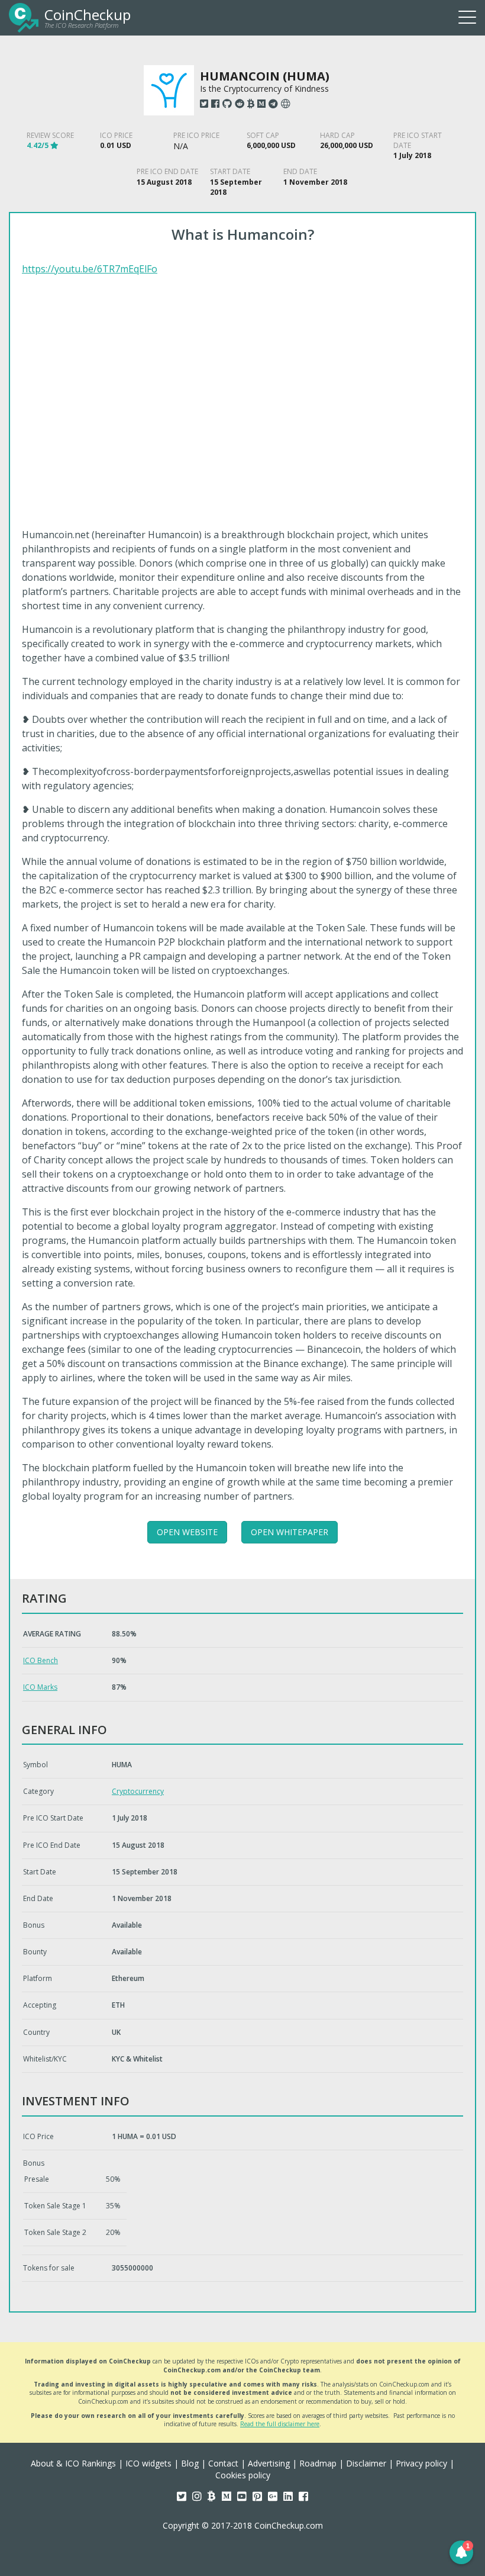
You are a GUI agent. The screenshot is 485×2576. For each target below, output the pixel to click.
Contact (223, 2463)
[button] (461, 2552)
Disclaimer (366, 2463)
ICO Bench (41, 1660)
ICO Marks (40, 1687)
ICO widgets (148, 2463)
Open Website (187, 1532)
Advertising (269, 2463)
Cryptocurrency (138, 1791)
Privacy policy (421, 2463)
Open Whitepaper (290, 1532)
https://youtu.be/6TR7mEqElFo (90, 269)
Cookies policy (243, 2475)
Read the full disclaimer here (280, 2424)
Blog (190, 2463)
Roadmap (318, 2463)
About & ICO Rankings (73, 2463)
